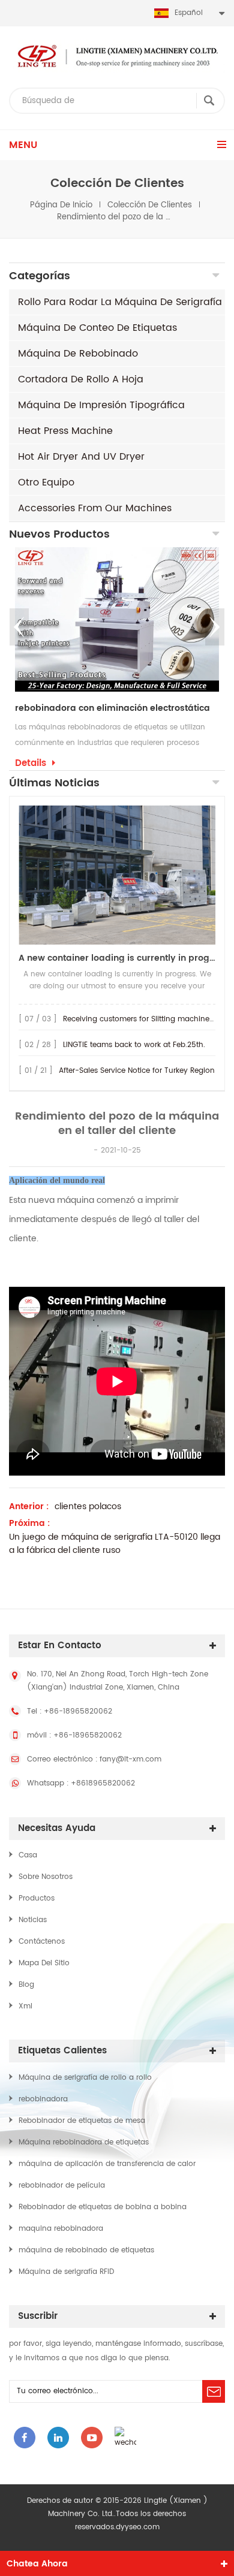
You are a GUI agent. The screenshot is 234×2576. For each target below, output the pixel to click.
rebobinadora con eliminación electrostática (112, 708)
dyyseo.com (138, 2527)
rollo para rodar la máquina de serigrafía (120, 302)
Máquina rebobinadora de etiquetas (84, 2142)
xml (25, 2006)
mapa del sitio (44, 1963)
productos (37, 1898)
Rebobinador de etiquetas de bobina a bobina (103, 2207)
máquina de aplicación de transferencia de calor (107, 2164)
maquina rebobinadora (61, 2229)
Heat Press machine (65, 431)
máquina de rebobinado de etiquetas (86, 2250)
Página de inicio (61, 205)
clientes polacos (88, 1507)
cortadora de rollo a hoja (81, 379)
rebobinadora (43, 2099)
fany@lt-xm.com (130, 1759)
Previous (19, 627)
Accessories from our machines (95, 508)
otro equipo (46, 482)
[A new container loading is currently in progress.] (117, 875)
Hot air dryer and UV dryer (81, 457)
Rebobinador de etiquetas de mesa (82, 2121)
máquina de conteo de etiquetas (97, 328)
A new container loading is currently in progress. (117, 958)
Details (31, 764)
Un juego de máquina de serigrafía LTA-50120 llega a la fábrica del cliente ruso (115, 1544)
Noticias (33, 1920)
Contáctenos (42, 1942)
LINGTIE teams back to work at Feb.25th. (134, 1045)
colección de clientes (150, 205)
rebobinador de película (62, 2186)
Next (215, 627)
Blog (26, 1985)
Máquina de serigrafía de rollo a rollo (85, 2078)
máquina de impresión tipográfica (101, 405)
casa (28, 1855)
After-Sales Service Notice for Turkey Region (137, 1071)
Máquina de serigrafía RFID (66, 2272)
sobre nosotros (46, 1877)
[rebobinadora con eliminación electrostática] (117, 619)
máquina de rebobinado (78, 354)
